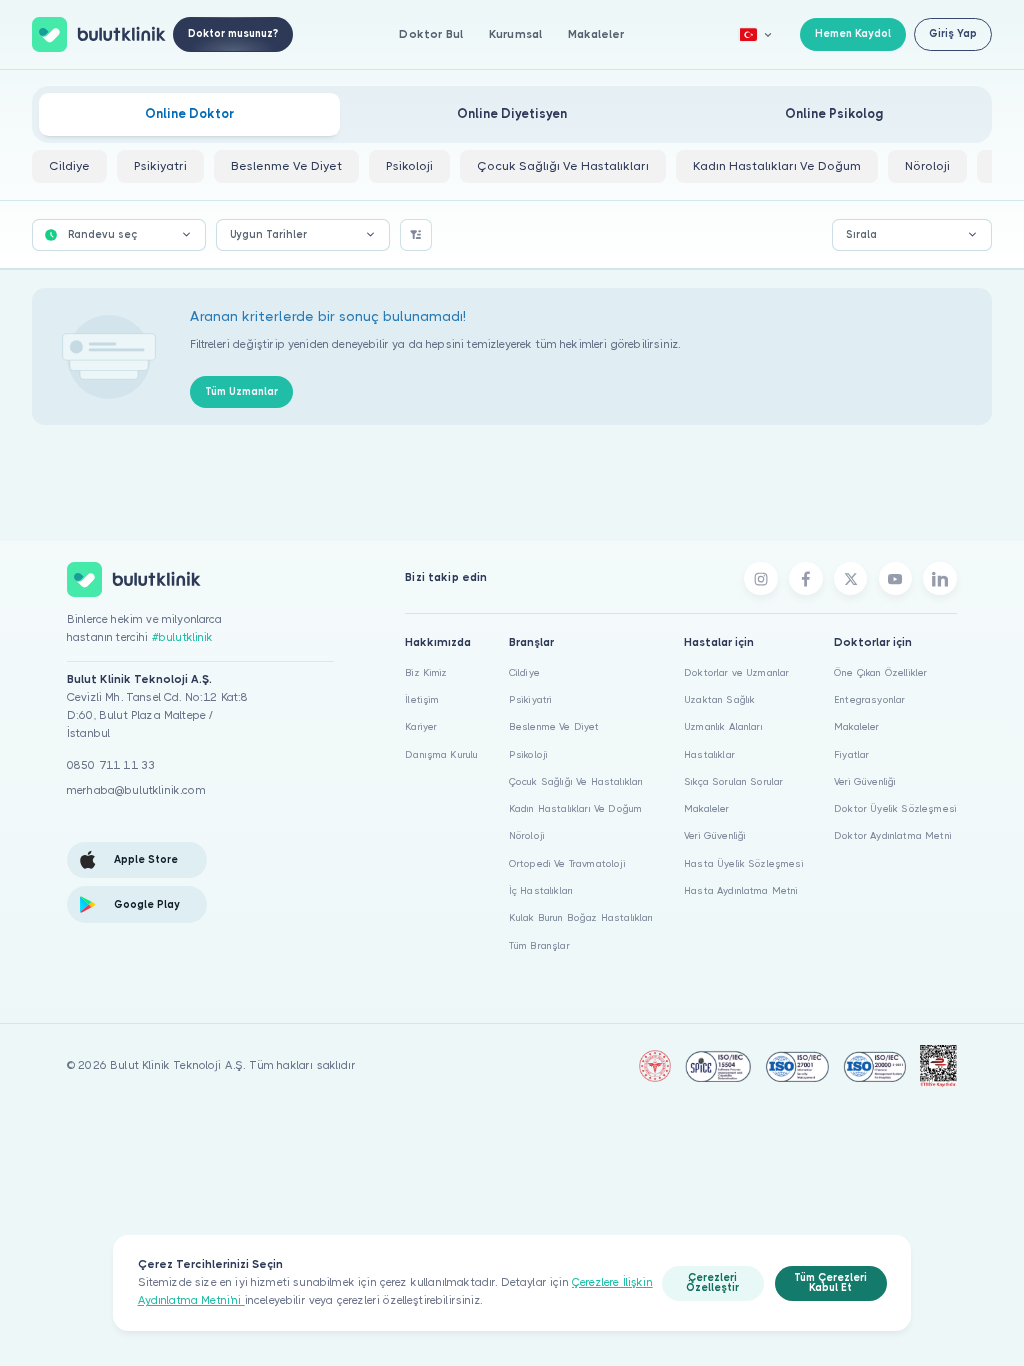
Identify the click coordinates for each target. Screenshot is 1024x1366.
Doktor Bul (431, 34)
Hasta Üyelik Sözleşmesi (744, 863)
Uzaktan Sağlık (719, 699)
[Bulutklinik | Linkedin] (940, 579)
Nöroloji (527, 835)
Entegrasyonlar (869, 699)
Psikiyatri (531, 699)
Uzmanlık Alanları (723, 726)
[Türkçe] (756, 34)
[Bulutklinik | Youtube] (896, 579)
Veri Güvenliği (715, 835)
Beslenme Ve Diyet (554, 726)
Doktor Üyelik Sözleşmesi (895, 808)
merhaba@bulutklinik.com (136, 790)
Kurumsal (515, 34)
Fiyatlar (851, 754)
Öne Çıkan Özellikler (880, 672)
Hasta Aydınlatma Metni (741, 890)
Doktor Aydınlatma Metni (893, 835)
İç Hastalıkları (541, 890)
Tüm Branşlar (539, 945)
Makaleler (596, 34)
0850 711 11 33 (111, 765)
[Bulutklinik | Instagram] (761, 579)
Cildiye (524, 672)
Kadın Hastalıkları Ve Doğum (575, 808)
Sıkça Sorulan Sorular (733, 781)
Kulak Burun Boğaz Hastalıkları (581, 917)
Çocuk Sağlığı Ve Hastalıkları (576, 781)
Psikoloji (528, 754)
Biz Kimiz (426, 672)
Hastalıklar (709, 754)
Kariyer (421, 726)
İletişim (422, 699)
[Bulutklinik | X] (851, 579)
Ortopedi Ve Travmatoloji (567, 863)
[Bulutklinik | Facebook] (806, 579)
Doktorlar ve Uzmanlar (736, 672)
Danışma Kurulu (441, 754)
